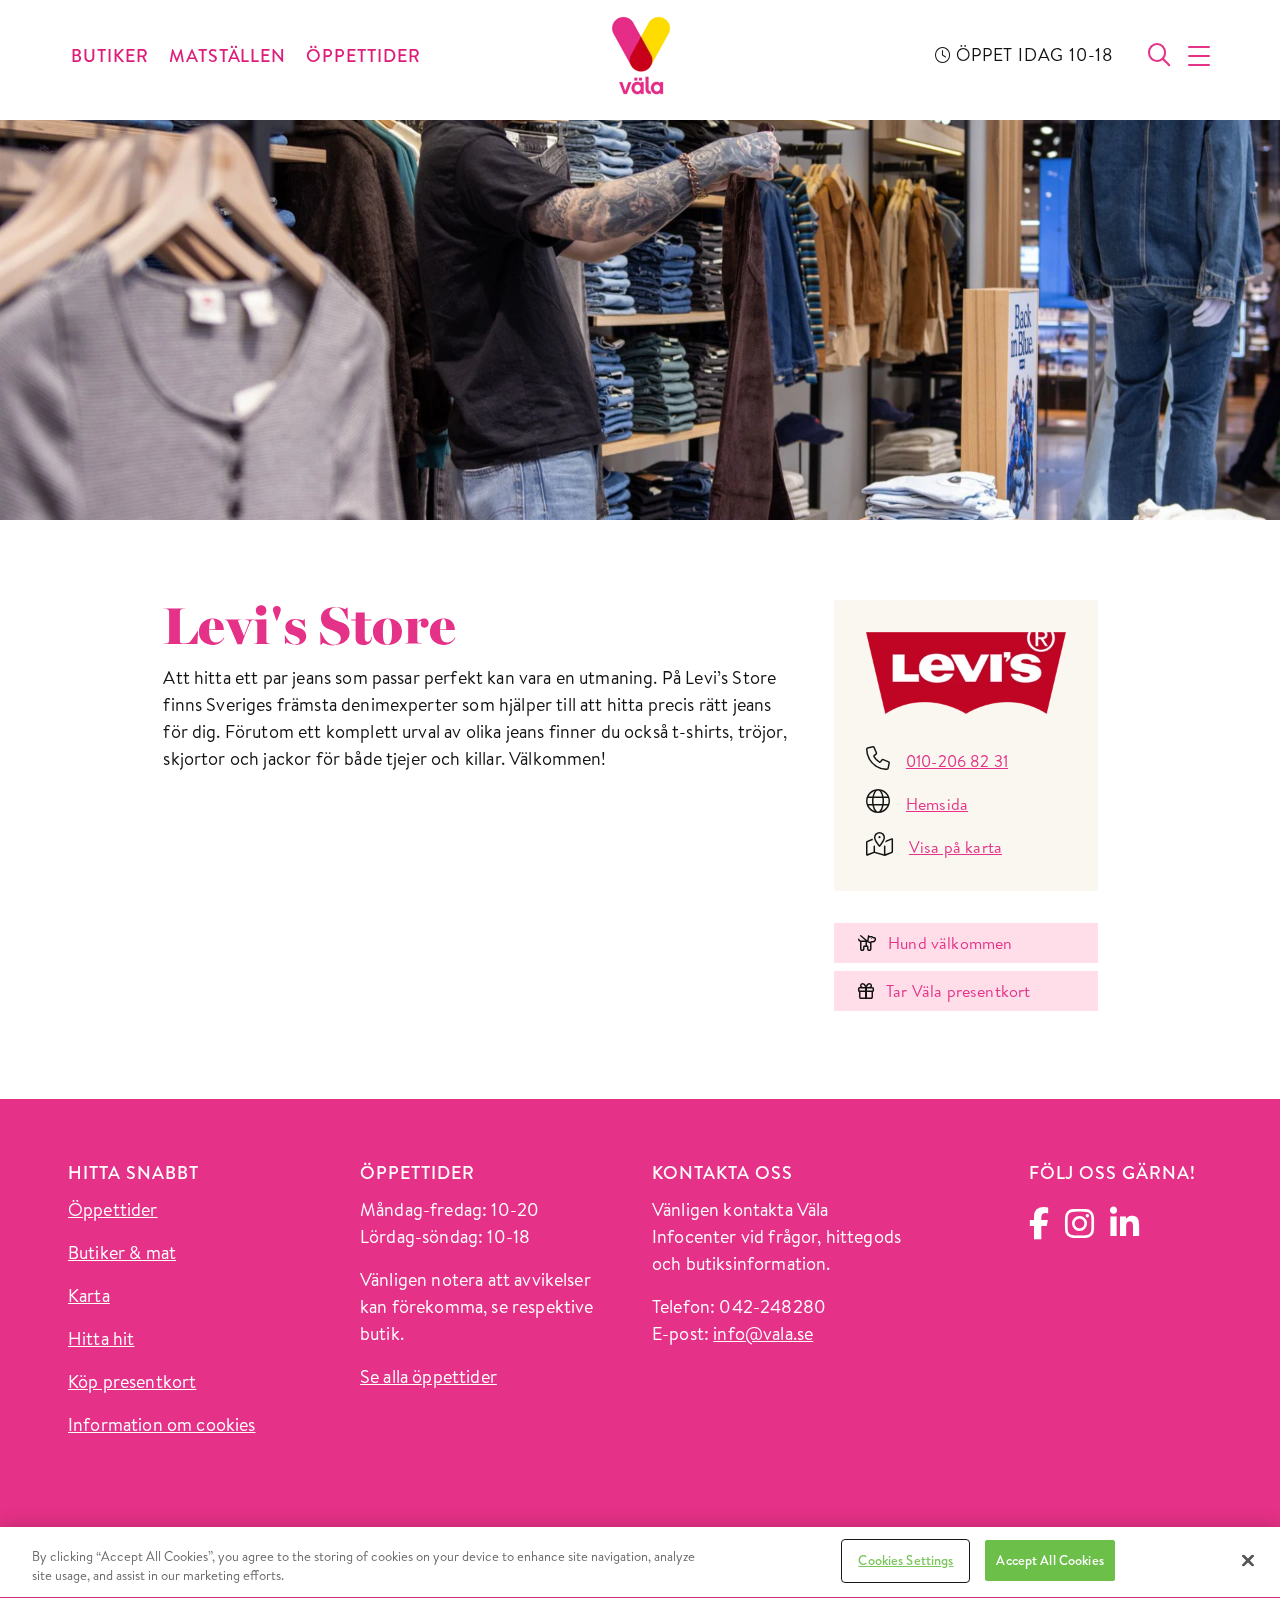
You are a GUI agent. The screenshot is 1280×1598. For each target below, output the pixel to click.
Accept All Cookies (1049, 1560)
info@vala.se (763, 1333)
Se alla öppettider (428, 1376)
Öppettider (113, 1209)
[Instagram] (1079, 1229)
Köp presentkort (132, 1381)
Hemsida (937, 804)
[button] (1200, 56)
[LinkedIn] (1124, 1229)
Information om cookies (162, 1424)
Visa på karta (955, 847)
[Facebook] (1039, 1228)
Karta (89, 1295)
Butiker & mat (122, 1252)
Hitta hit (101, 1338)
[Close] (1248, 1560)
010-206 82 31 (957, 761)
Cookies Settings (905, 1560)
